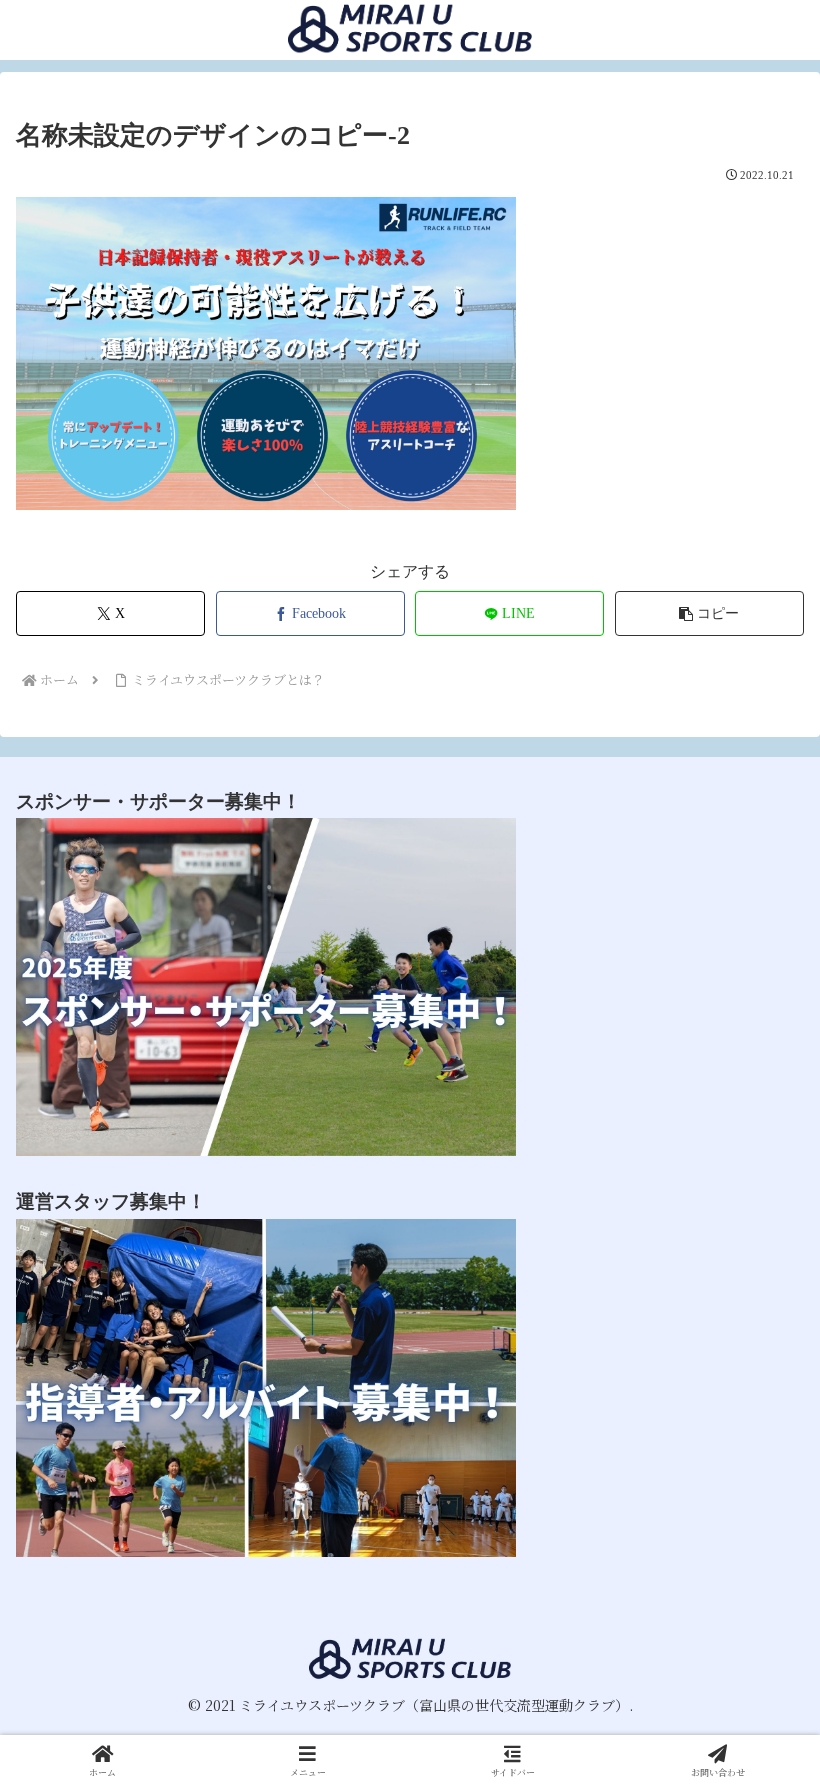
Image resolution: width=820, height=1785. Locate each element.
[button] (709, 613)
